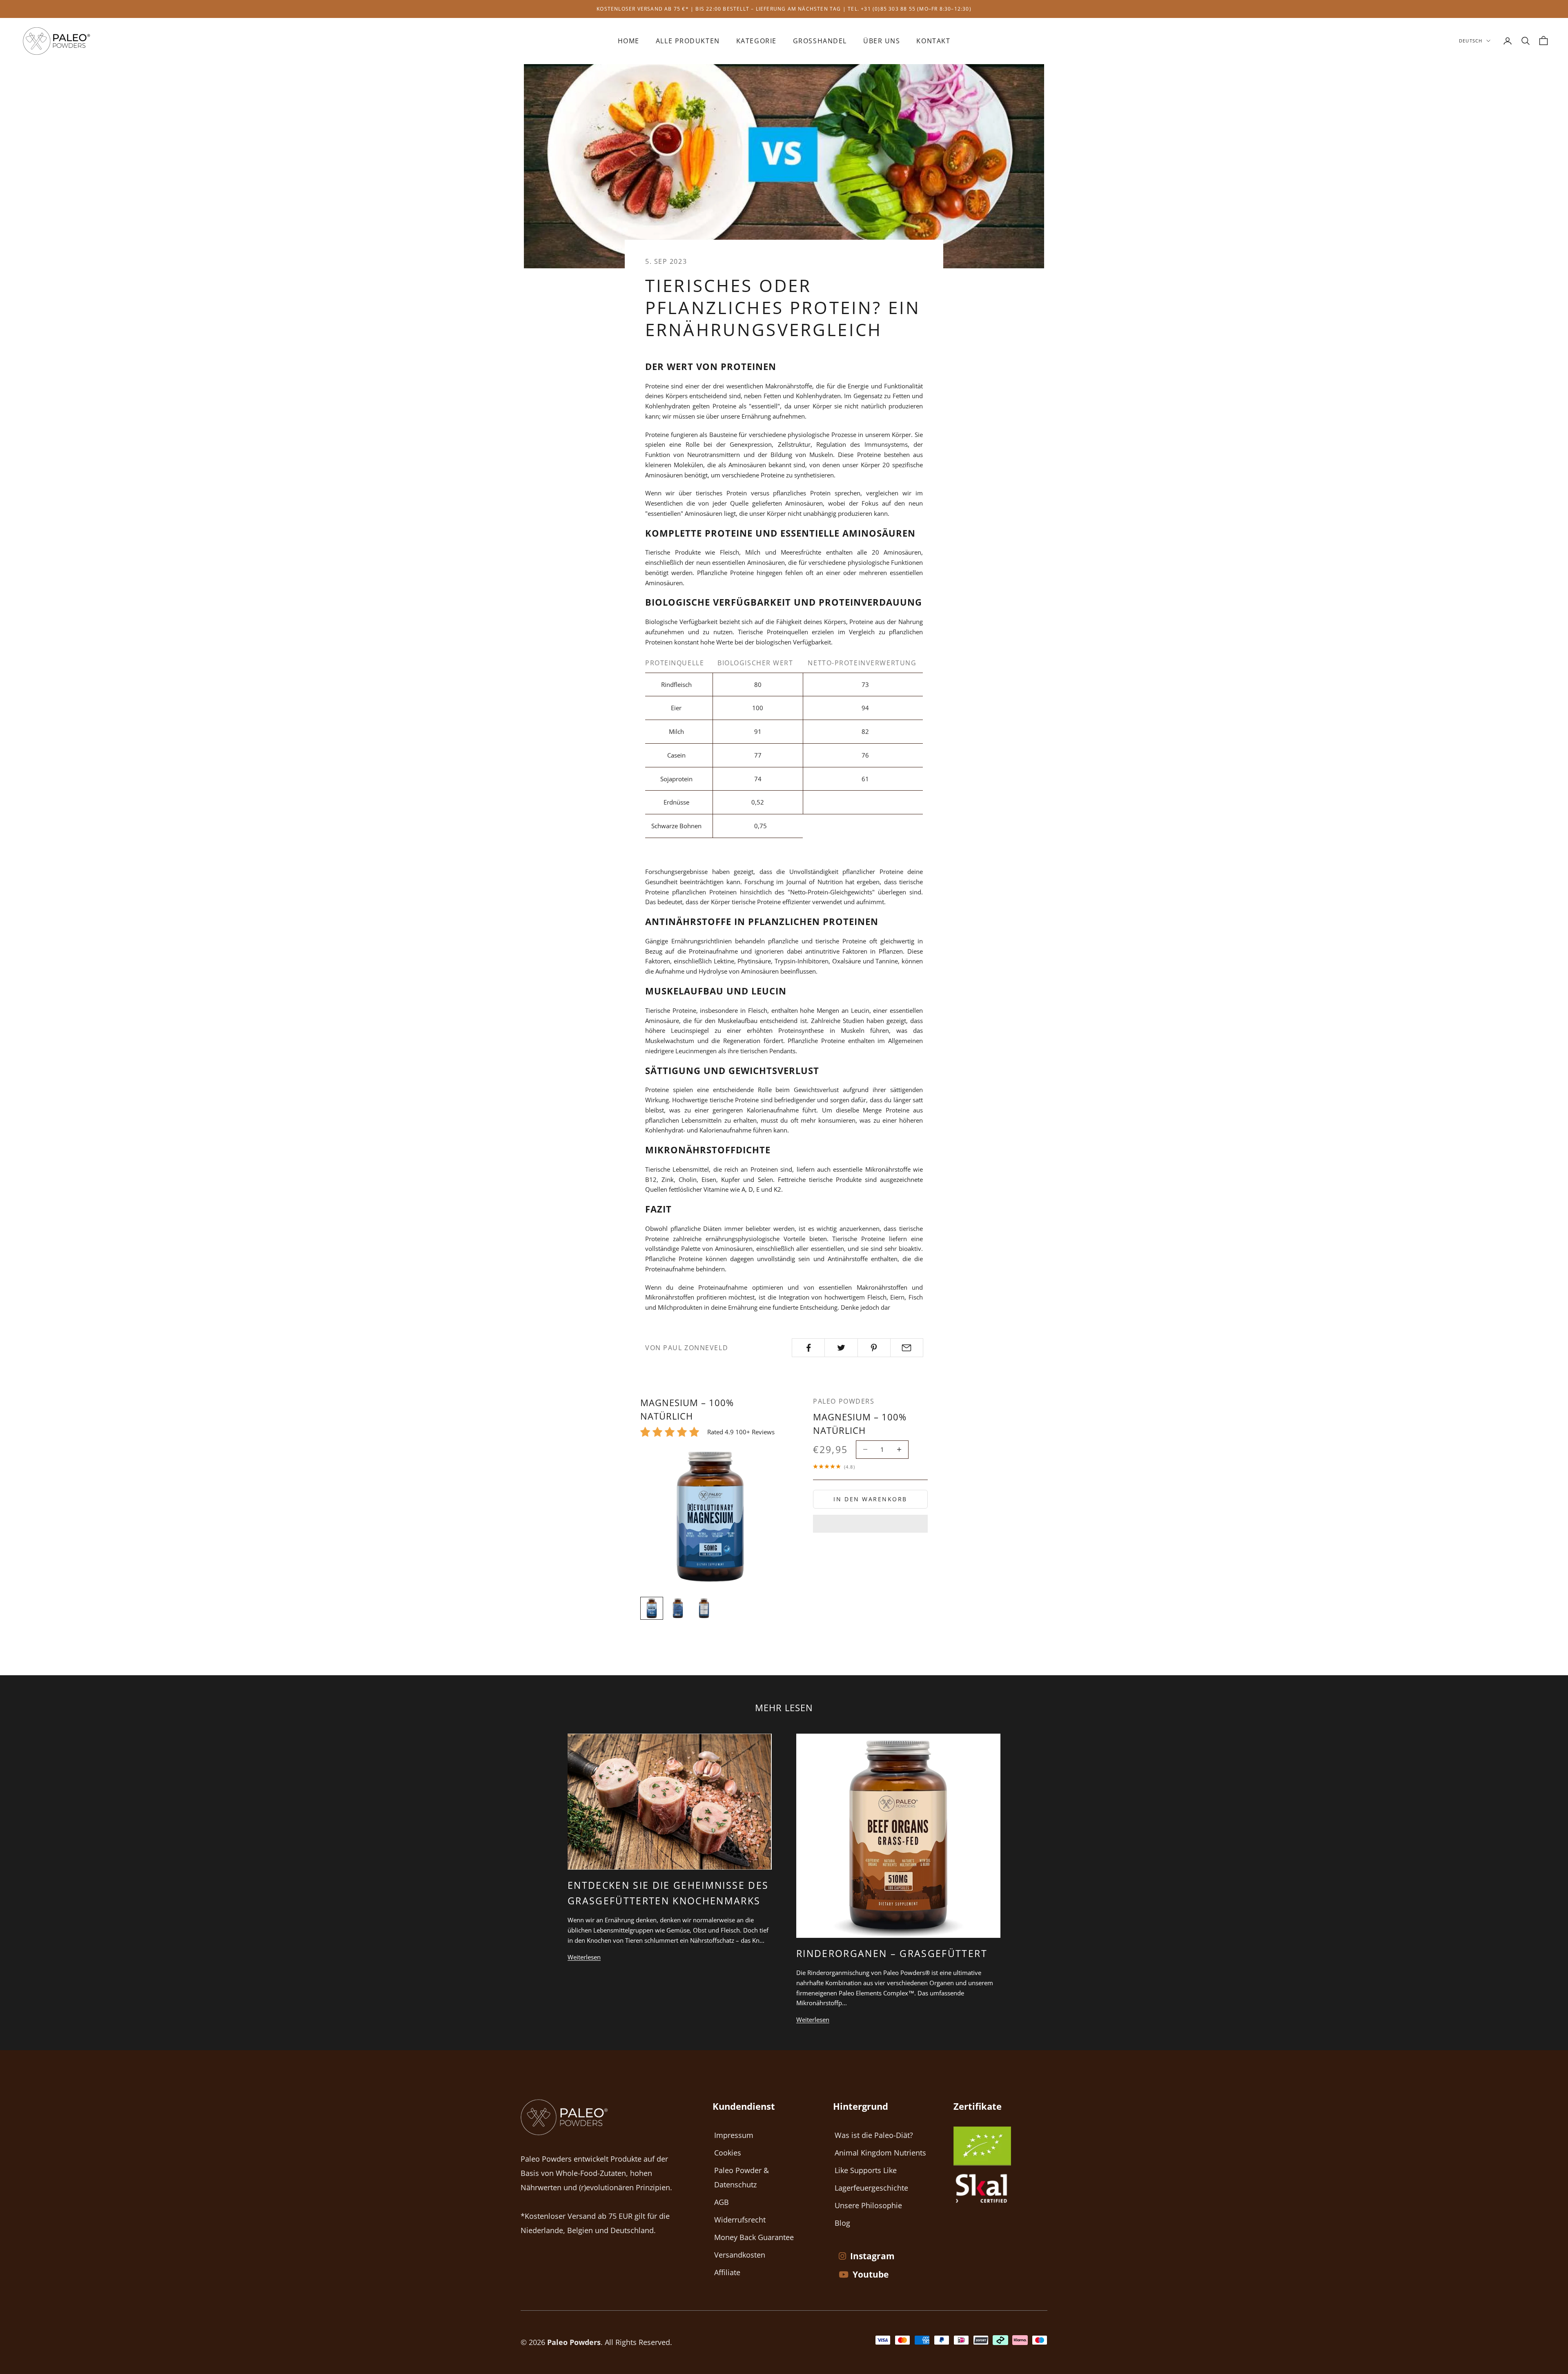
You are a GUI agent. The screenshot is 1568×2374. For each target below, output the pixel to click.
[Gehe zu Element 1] (652, 1608)
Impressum (734, 2135)
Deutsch (1471, 41)
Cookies (728, 2153)
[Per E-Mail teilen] (907, 1348)
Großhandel (820, 41)
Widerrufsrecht (740, 2220)
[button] (870, 1524)
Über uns (882, 41)
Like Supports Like (866, 2170)
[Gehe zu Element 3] (704, 1608)
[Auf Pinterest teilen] (874, 1348)
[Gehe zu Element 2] (678, 1608)
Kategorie (756, 41)
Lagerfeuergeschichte (871, 2188)
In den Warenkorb (870, 1499)
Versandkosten (740, 2255)
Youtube (871, 2274)
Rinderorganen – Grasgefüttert (892, 1953)
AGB (722, 2202)
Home (629, 41)
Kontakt (933, 41)
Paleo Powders (844, 1401)
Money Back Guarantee (754, 2237)
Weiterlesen (584, 1957)
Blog (842, 2223)
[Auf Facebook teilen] (808, 1348)
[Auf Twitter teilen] (841, 1348)
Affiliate (727, 2272)
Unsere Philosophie (868, 2205)
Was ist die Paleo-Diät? (874, 2135)
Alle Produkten (688, 41)
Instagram (872, 2256)
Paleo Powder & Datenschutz (742, 2177)
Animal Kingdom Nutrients (880, 2153)
